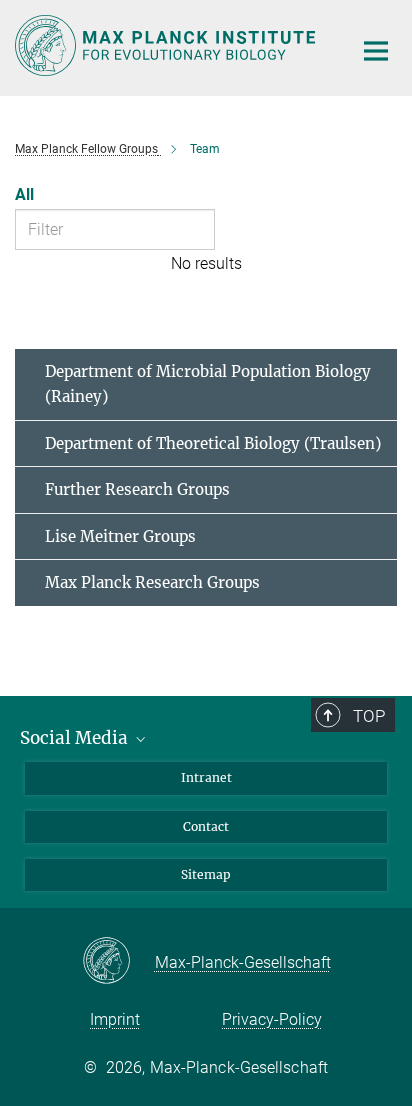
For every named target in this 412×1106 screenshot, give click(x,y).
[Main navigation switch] (376, 51)
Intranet (206, 777)
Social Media (76, 738)
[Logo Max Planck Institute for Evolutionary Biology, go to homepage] (168, 45)
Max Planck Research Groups (152, 582)
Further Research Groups (137, 489)
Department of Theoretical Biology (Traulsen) (213, 443)
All (24, 194)
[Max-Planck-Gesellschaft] (118, 962)
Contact (206, 826)
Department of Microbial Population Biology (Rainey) (208, 384)
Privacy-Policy (272, 1019)
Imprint (115, 1019)
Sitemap (206, 874)
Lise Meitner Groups (120, 536)
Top (369, 716)
